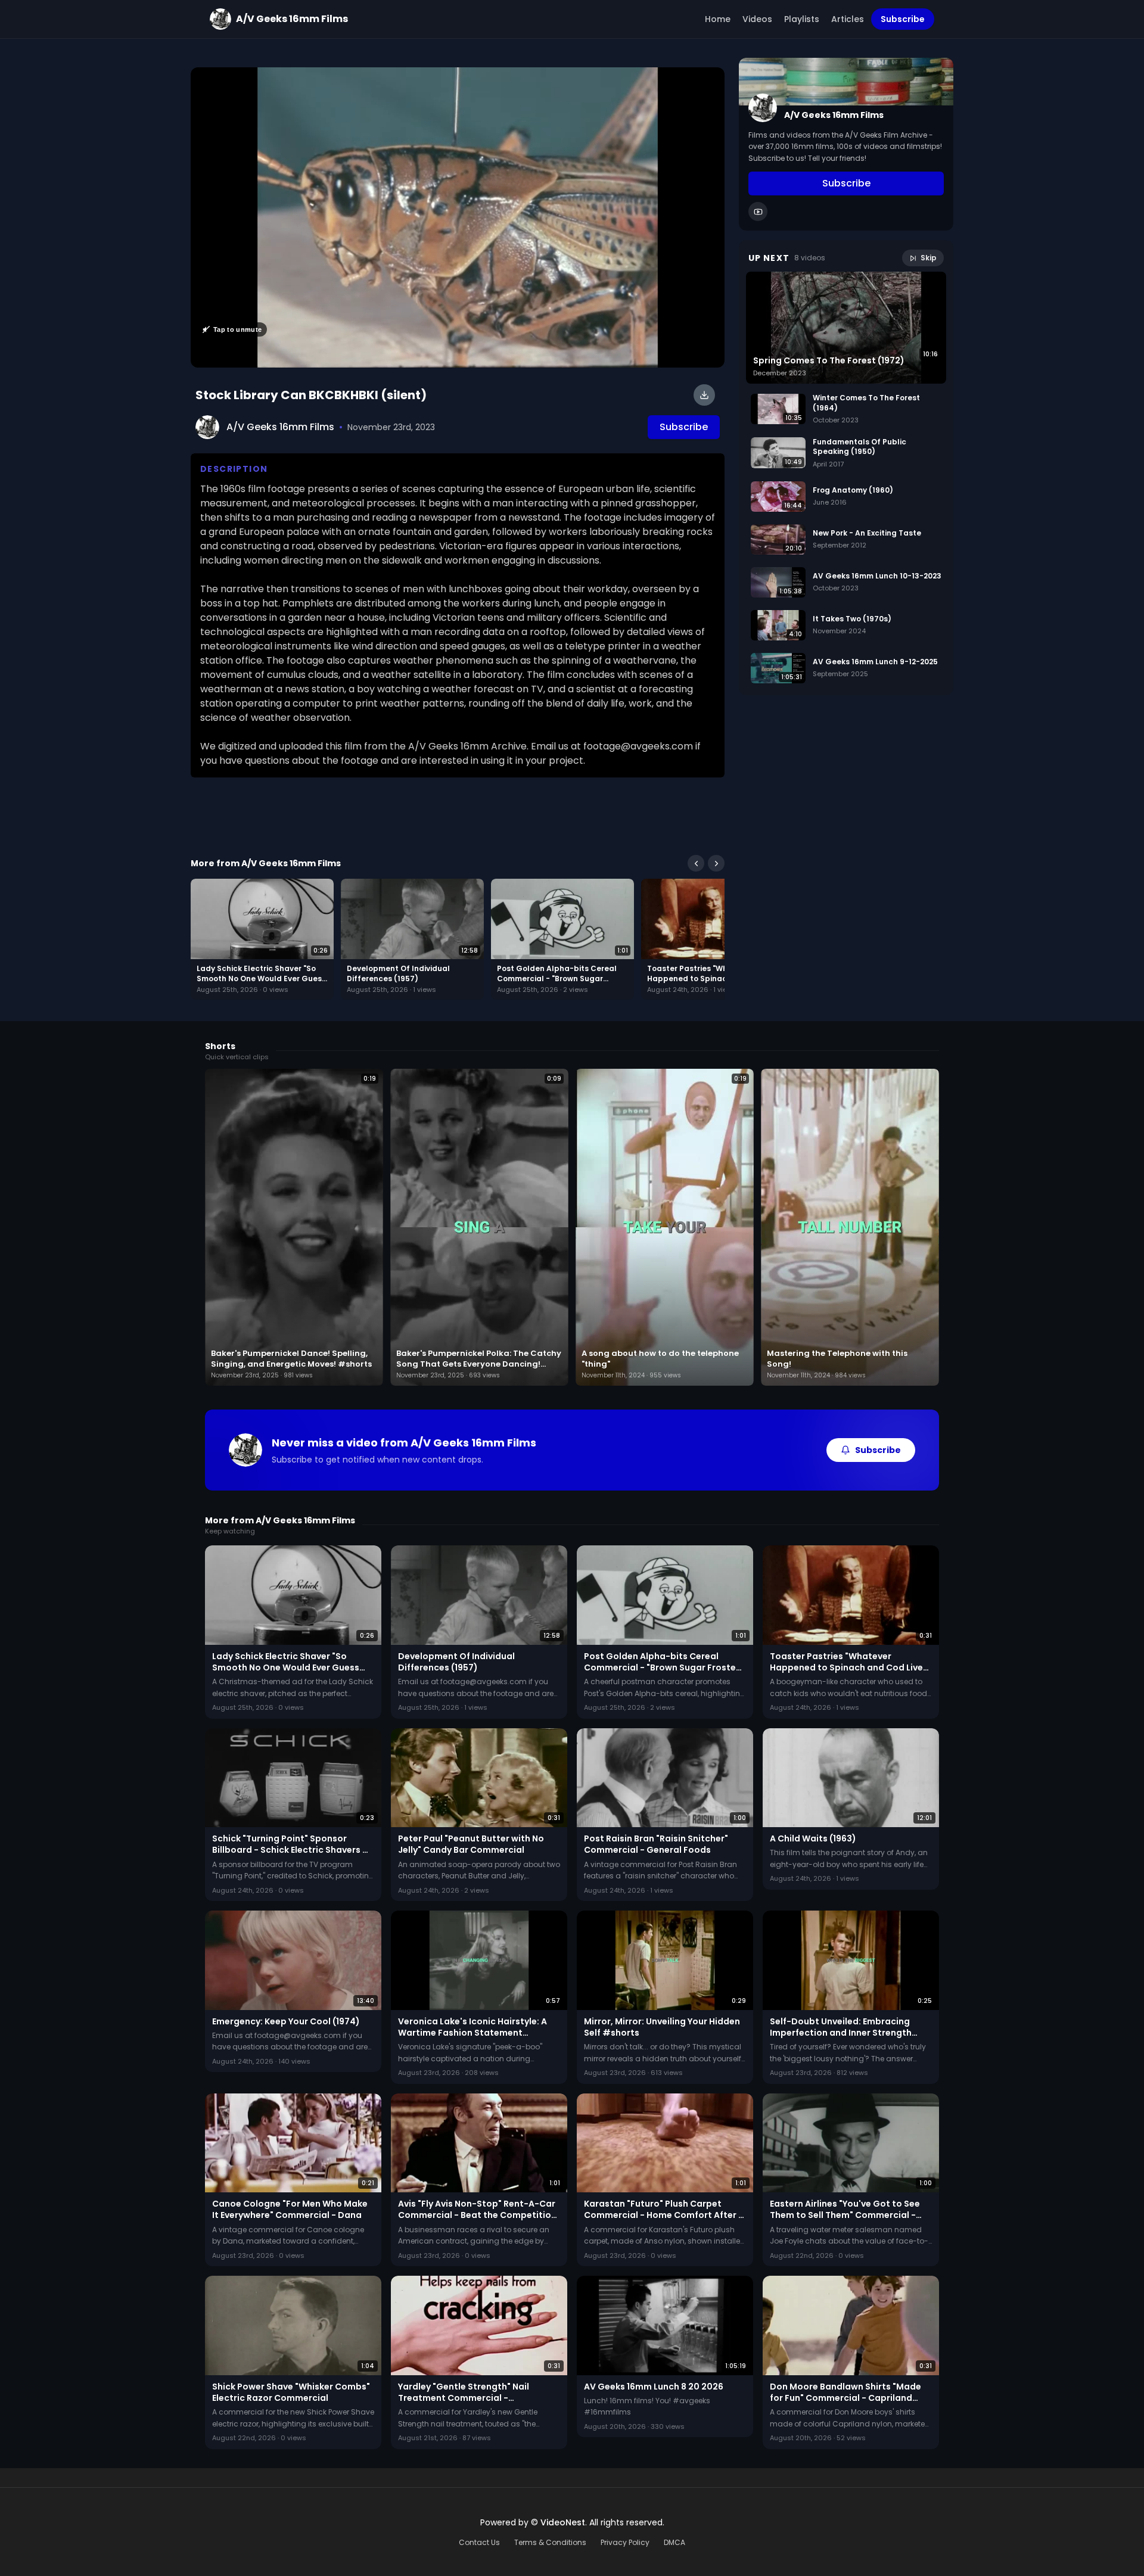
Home (718, 19)
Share (700, 83)
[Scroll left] (696, 863)
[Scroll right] (716, 863)
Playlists (802, 19)
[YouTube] (758, 212)
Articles (848, 19)
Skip (929, 258)
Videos (757, 19)
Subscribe (903, 19)
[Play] (458, 217)
